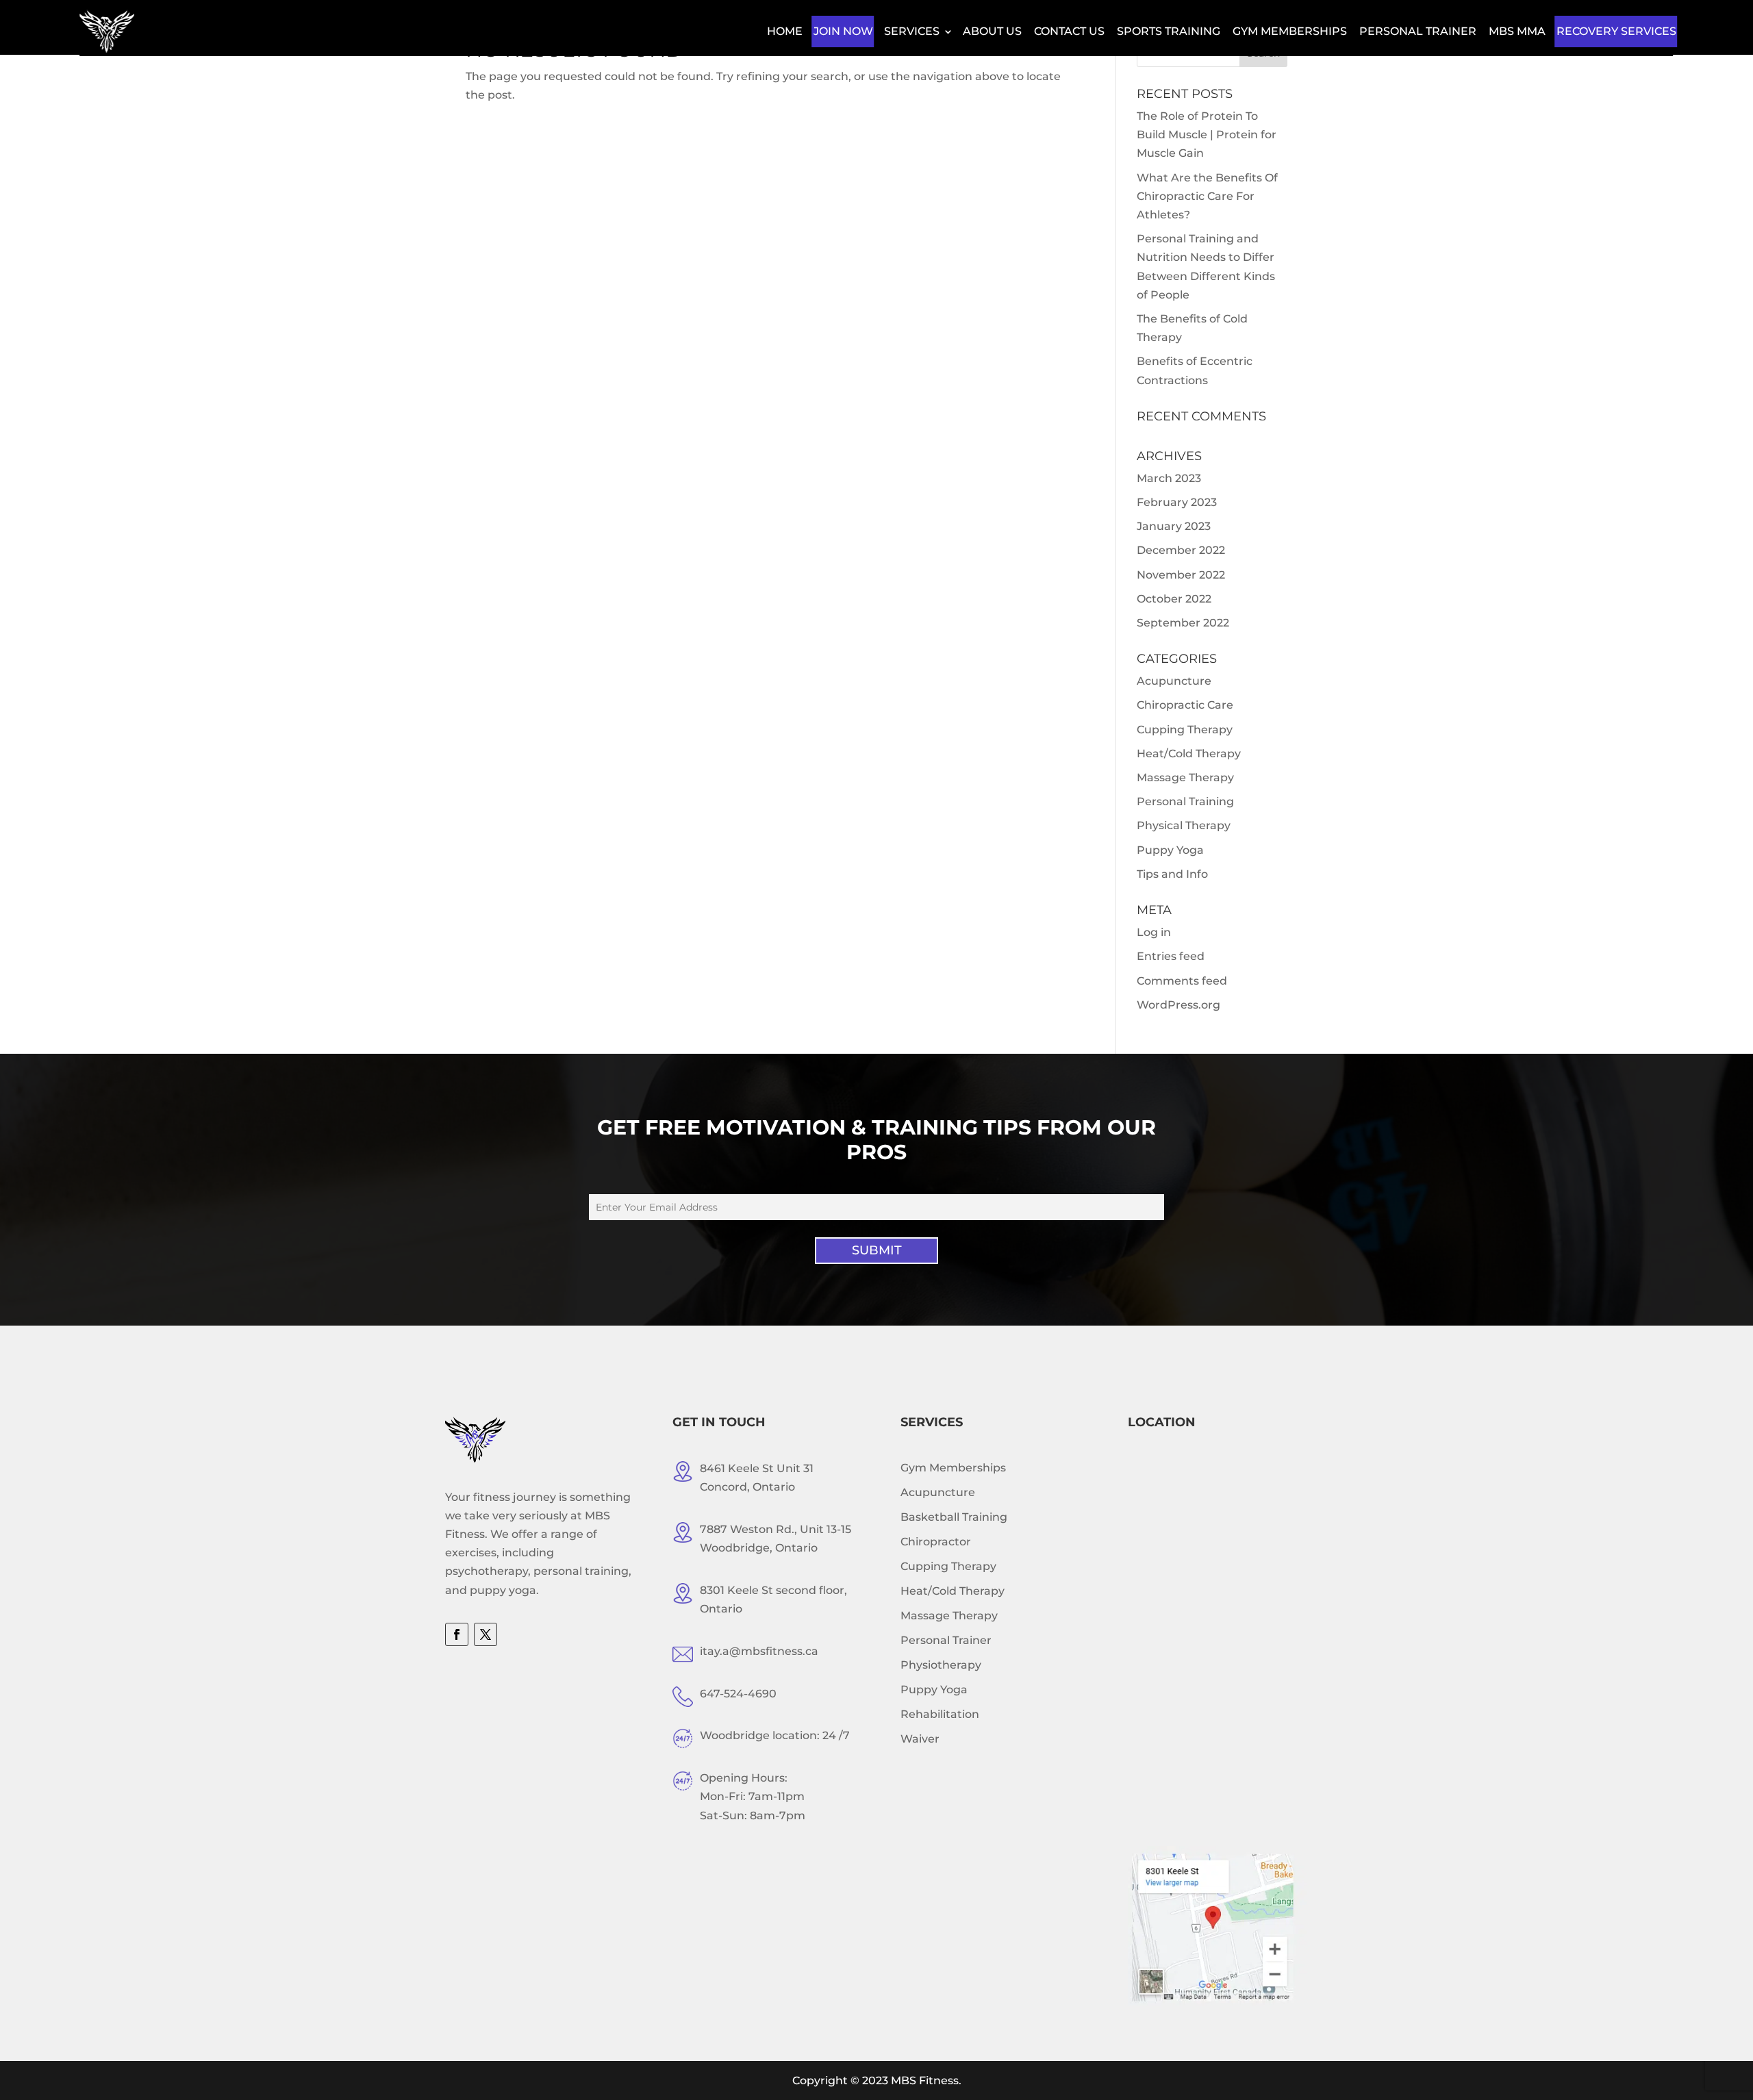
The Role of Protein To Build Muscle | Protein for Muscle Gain (1207, 135)
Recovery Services (1616, 31)
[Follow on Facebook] (457, 1634)
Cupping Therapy (1185, 730)
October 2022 (1174, 599)
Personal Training (1185, 801)
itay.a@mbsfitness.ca (759, 1651)
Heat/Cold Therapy (1189, 754)
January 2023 (1174, 526)
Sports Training (1169, 31)
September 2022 (1183, 623)
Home (785, 31)
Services (912, 31)
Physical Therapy (1184, 825)
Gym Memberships (1290, 31)
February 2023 (1177, 502)
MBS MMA (1517, 31)
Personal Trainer (1418, 31)
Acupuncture (1174, 681)
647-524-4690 (738, 1694)
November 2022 (1181, 575)
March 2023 (1169, 478)
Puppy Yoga (1170, 850)
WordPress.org (1178, 1005)
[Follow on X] (485, 1634)
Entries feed (1171, 956)
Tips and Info (1172, 874)
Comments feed (1182, 981)
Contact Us (1069, 31)
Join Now (843, 31)
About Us (992, 31)
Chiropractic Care (1185, 705)
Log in (1154, 932)
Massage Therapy (1185, 777)
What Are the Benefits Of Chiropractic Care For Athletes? (1207, 196)
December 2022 (1181, 550)
